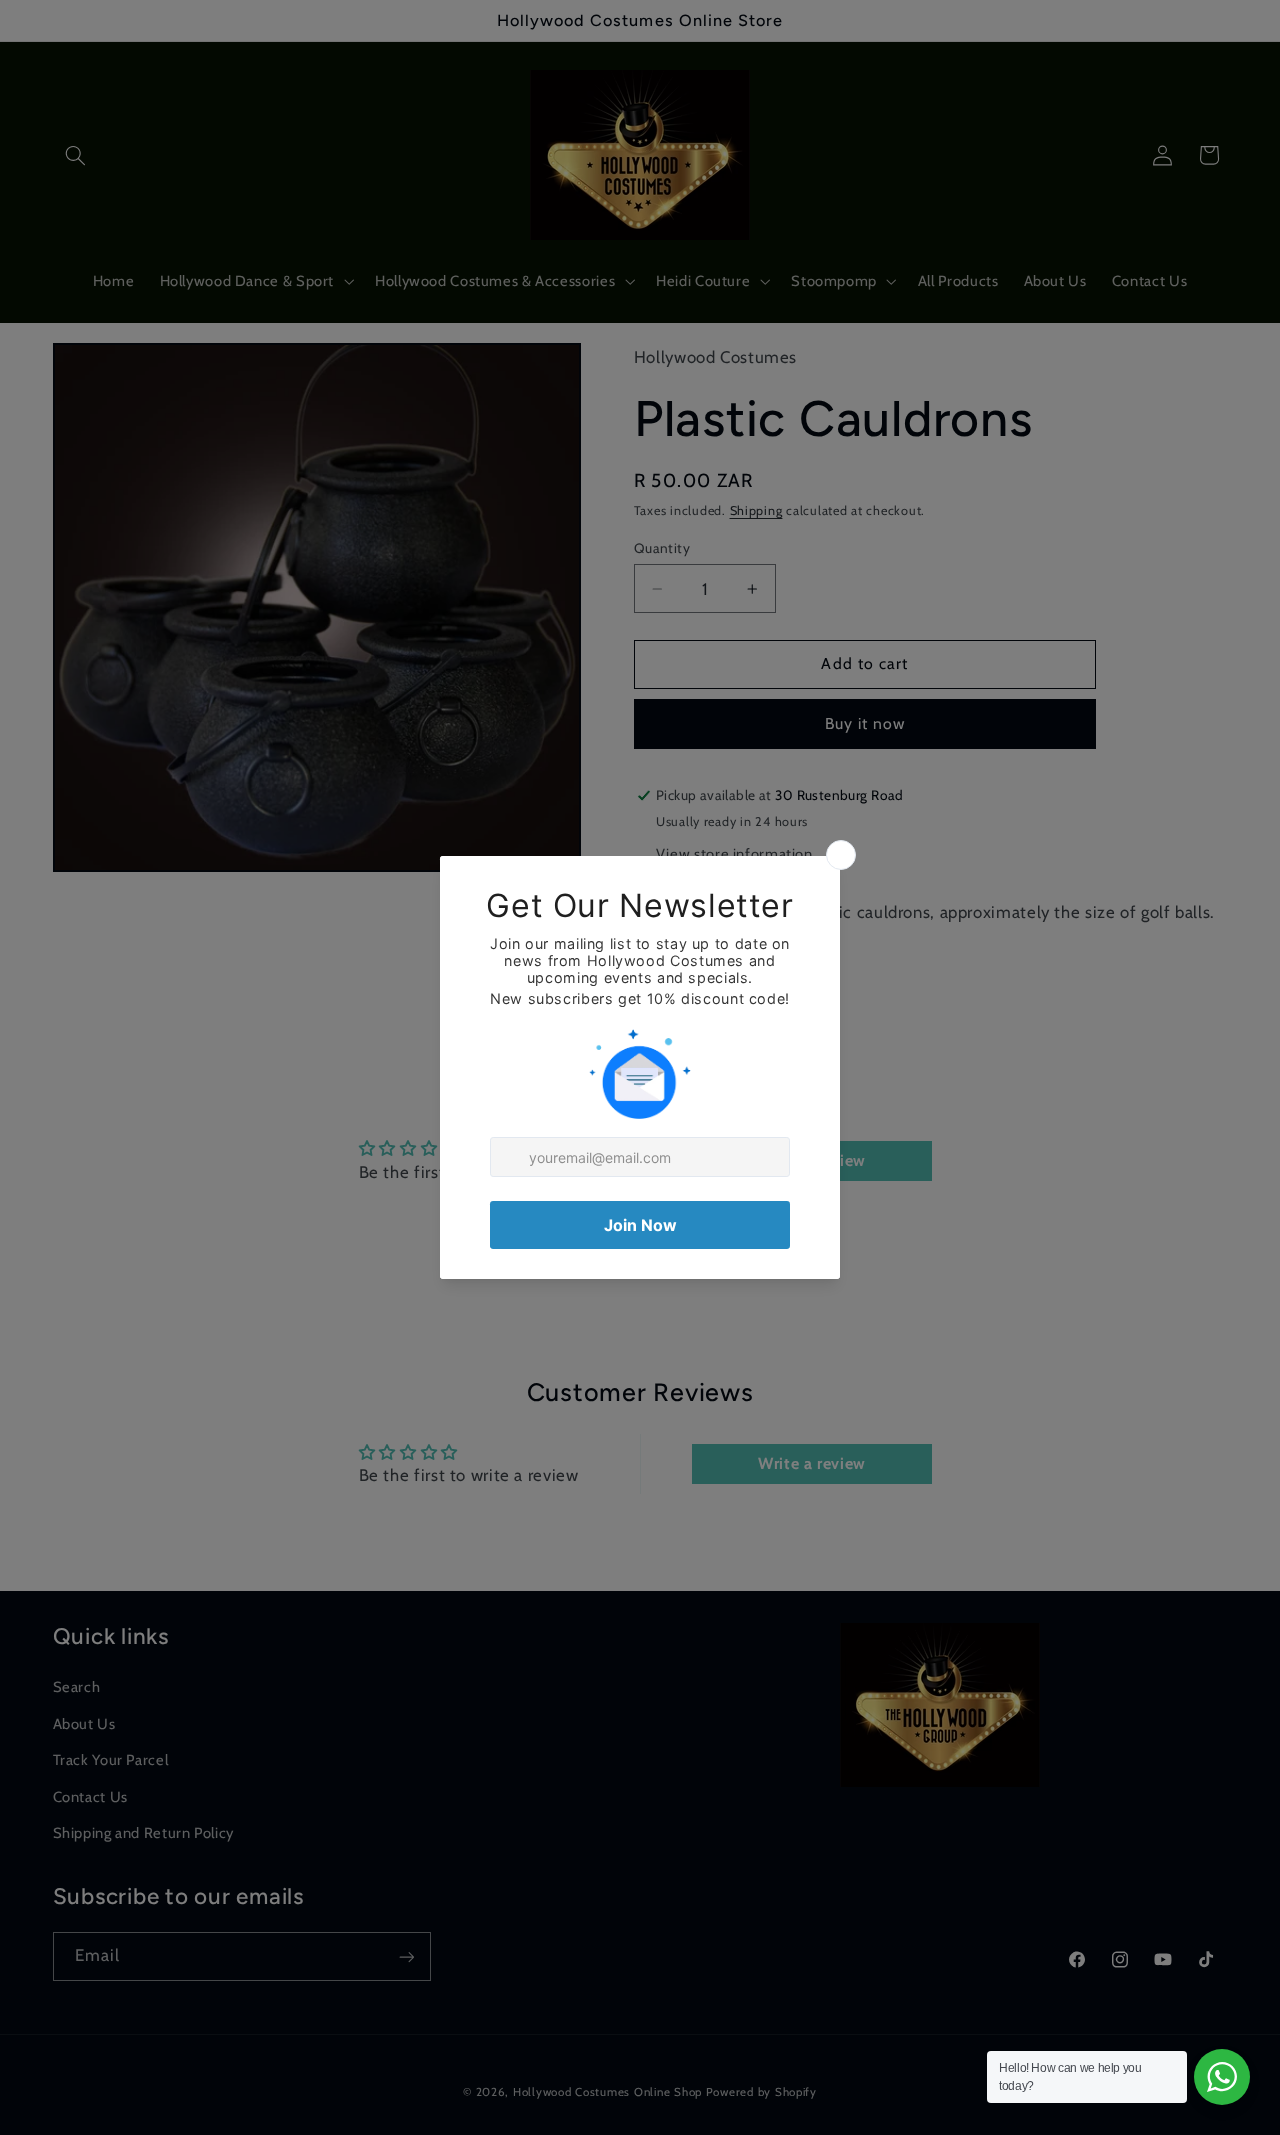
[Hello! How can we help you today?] (1222, 2077)
